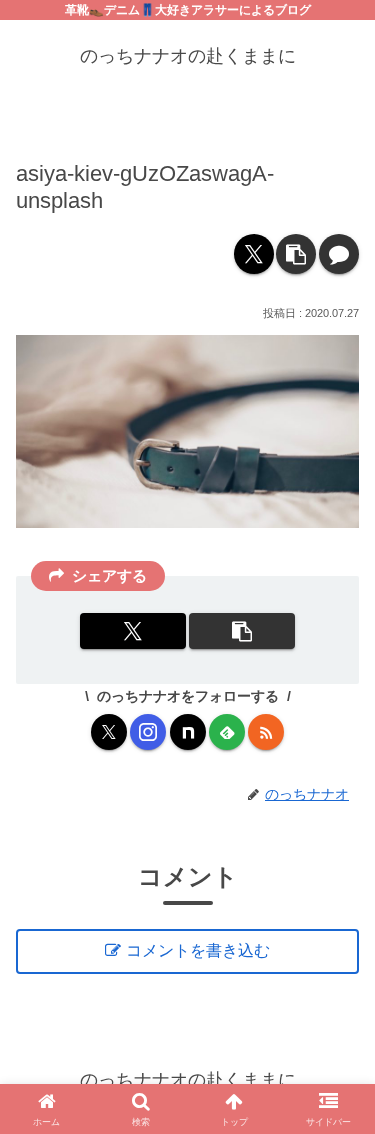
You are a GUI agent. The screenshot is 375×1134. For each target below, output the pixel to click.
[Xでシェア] (254, 254)
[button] (296, 254)
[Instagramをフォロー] (148, 732)
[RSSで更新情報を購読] (266, 732)
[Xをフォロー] (109, 732)
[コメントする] (339, 254)
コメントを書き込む (198, 950)
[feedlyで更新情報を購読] (227, 732)
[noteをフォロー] (188, 732)
